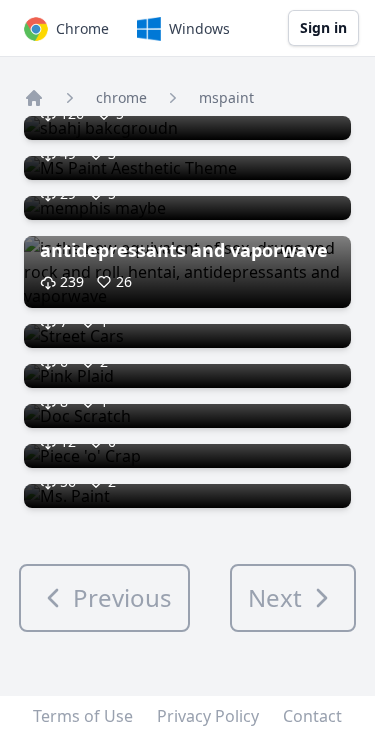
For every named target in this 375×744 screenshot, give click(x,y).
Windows (199, 28)
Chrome (82, 28)
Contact (312, 716)
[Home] (34, 98)
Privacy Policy (208, 716)
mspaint (226, 97)
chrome (121, 97)
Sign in (323, 27)
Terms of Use (83, 716)
